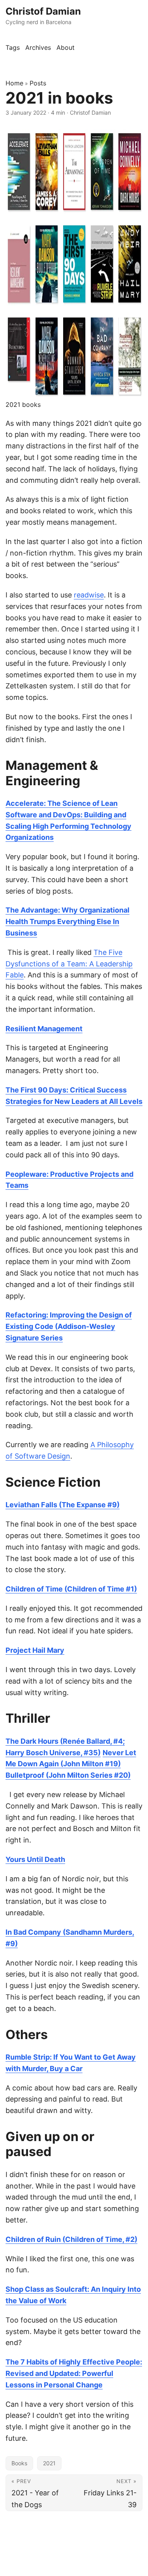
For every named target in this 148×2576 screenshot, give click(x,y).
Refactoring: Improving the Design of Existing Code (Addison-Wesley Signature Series (69, 1326)
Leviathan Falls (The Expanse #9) (63, 1505)
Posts (38, 83)
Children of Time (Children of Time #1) (71, 1589)
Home (14, 83)
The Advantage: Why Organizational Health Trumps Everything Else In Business (67, 921)
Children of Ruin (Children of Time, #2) (71, 2239)
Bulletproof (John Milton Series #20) (68, 1775)
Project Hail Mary (35, 1650)
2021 (49, 2463)
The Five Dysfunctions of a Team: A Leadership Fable (69, 964)
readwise (89, 595)
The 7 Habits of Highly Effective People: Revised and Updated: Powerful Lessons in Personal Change (74, 2373)
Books (19, 2463)
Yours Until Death (35, 1859)
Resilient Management (44, 1029)
